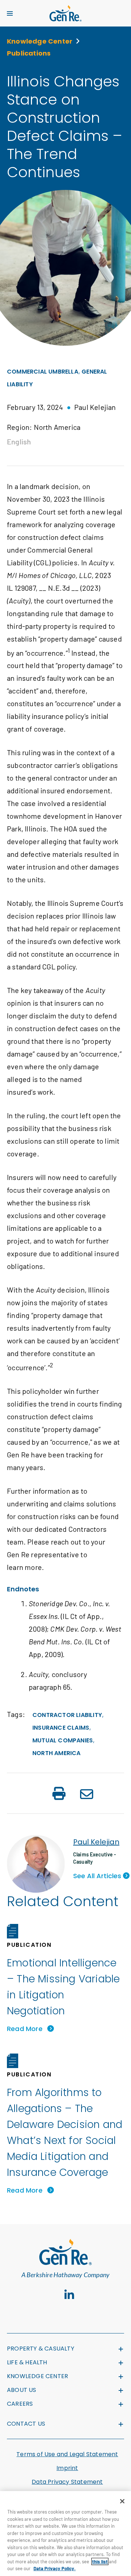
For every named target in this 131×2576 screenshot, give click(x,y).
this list (100, 2561)
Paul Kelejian (96, 1842)
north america (57, 1753)
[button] (59, 1794)
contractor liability (67, 1715)
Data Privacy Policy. (55, 2568)
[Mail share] (87, 1795)
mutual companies (63, 1740)
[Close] (122, 2501)
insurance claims (61, 1728)
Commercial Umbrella (43, 372)
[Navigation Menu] (10, 13)
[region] (65, 2534)
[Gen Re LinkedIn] (69, 2295)
